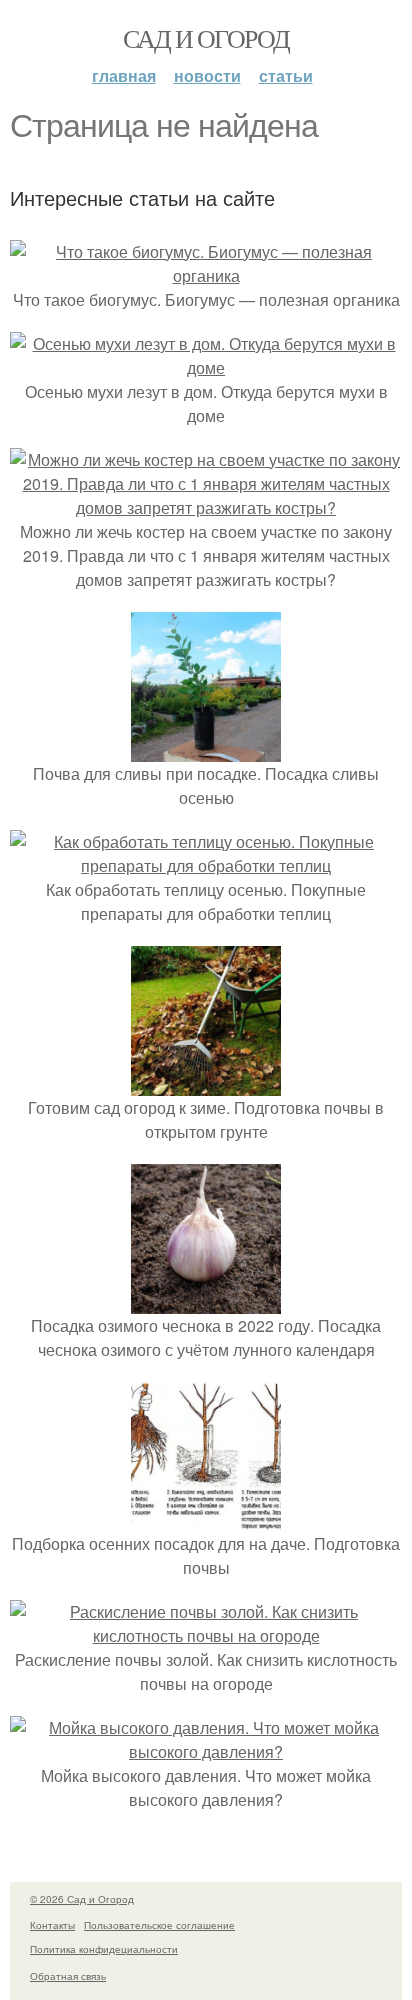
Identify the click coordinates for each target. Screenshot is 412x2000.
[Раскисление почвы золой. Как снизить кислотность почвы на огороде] (206, 1635)
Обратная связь (68, 1976)
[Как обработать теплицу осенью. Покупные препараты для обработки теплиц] (206, 865)
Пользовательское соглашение (159, 1925)
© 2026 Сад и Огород (82, 1899)
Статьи (286, 75)
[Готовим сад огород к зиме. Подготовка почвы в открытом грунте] (206, 1083)
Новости (207, 75)
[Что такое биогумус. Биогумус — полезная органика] (206, 275)
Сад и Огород (206, 38)
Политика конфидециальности (104, 1949)
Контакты (52, 1925)
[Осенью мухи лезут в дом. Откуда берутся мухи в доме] (206, 367)
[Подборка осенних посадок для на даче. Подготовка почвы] (206, 1519)
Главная (124, 75)
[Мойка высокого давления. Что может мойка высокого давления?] (206, 1751)
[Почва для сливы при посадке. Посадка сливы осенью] (206, 749)
